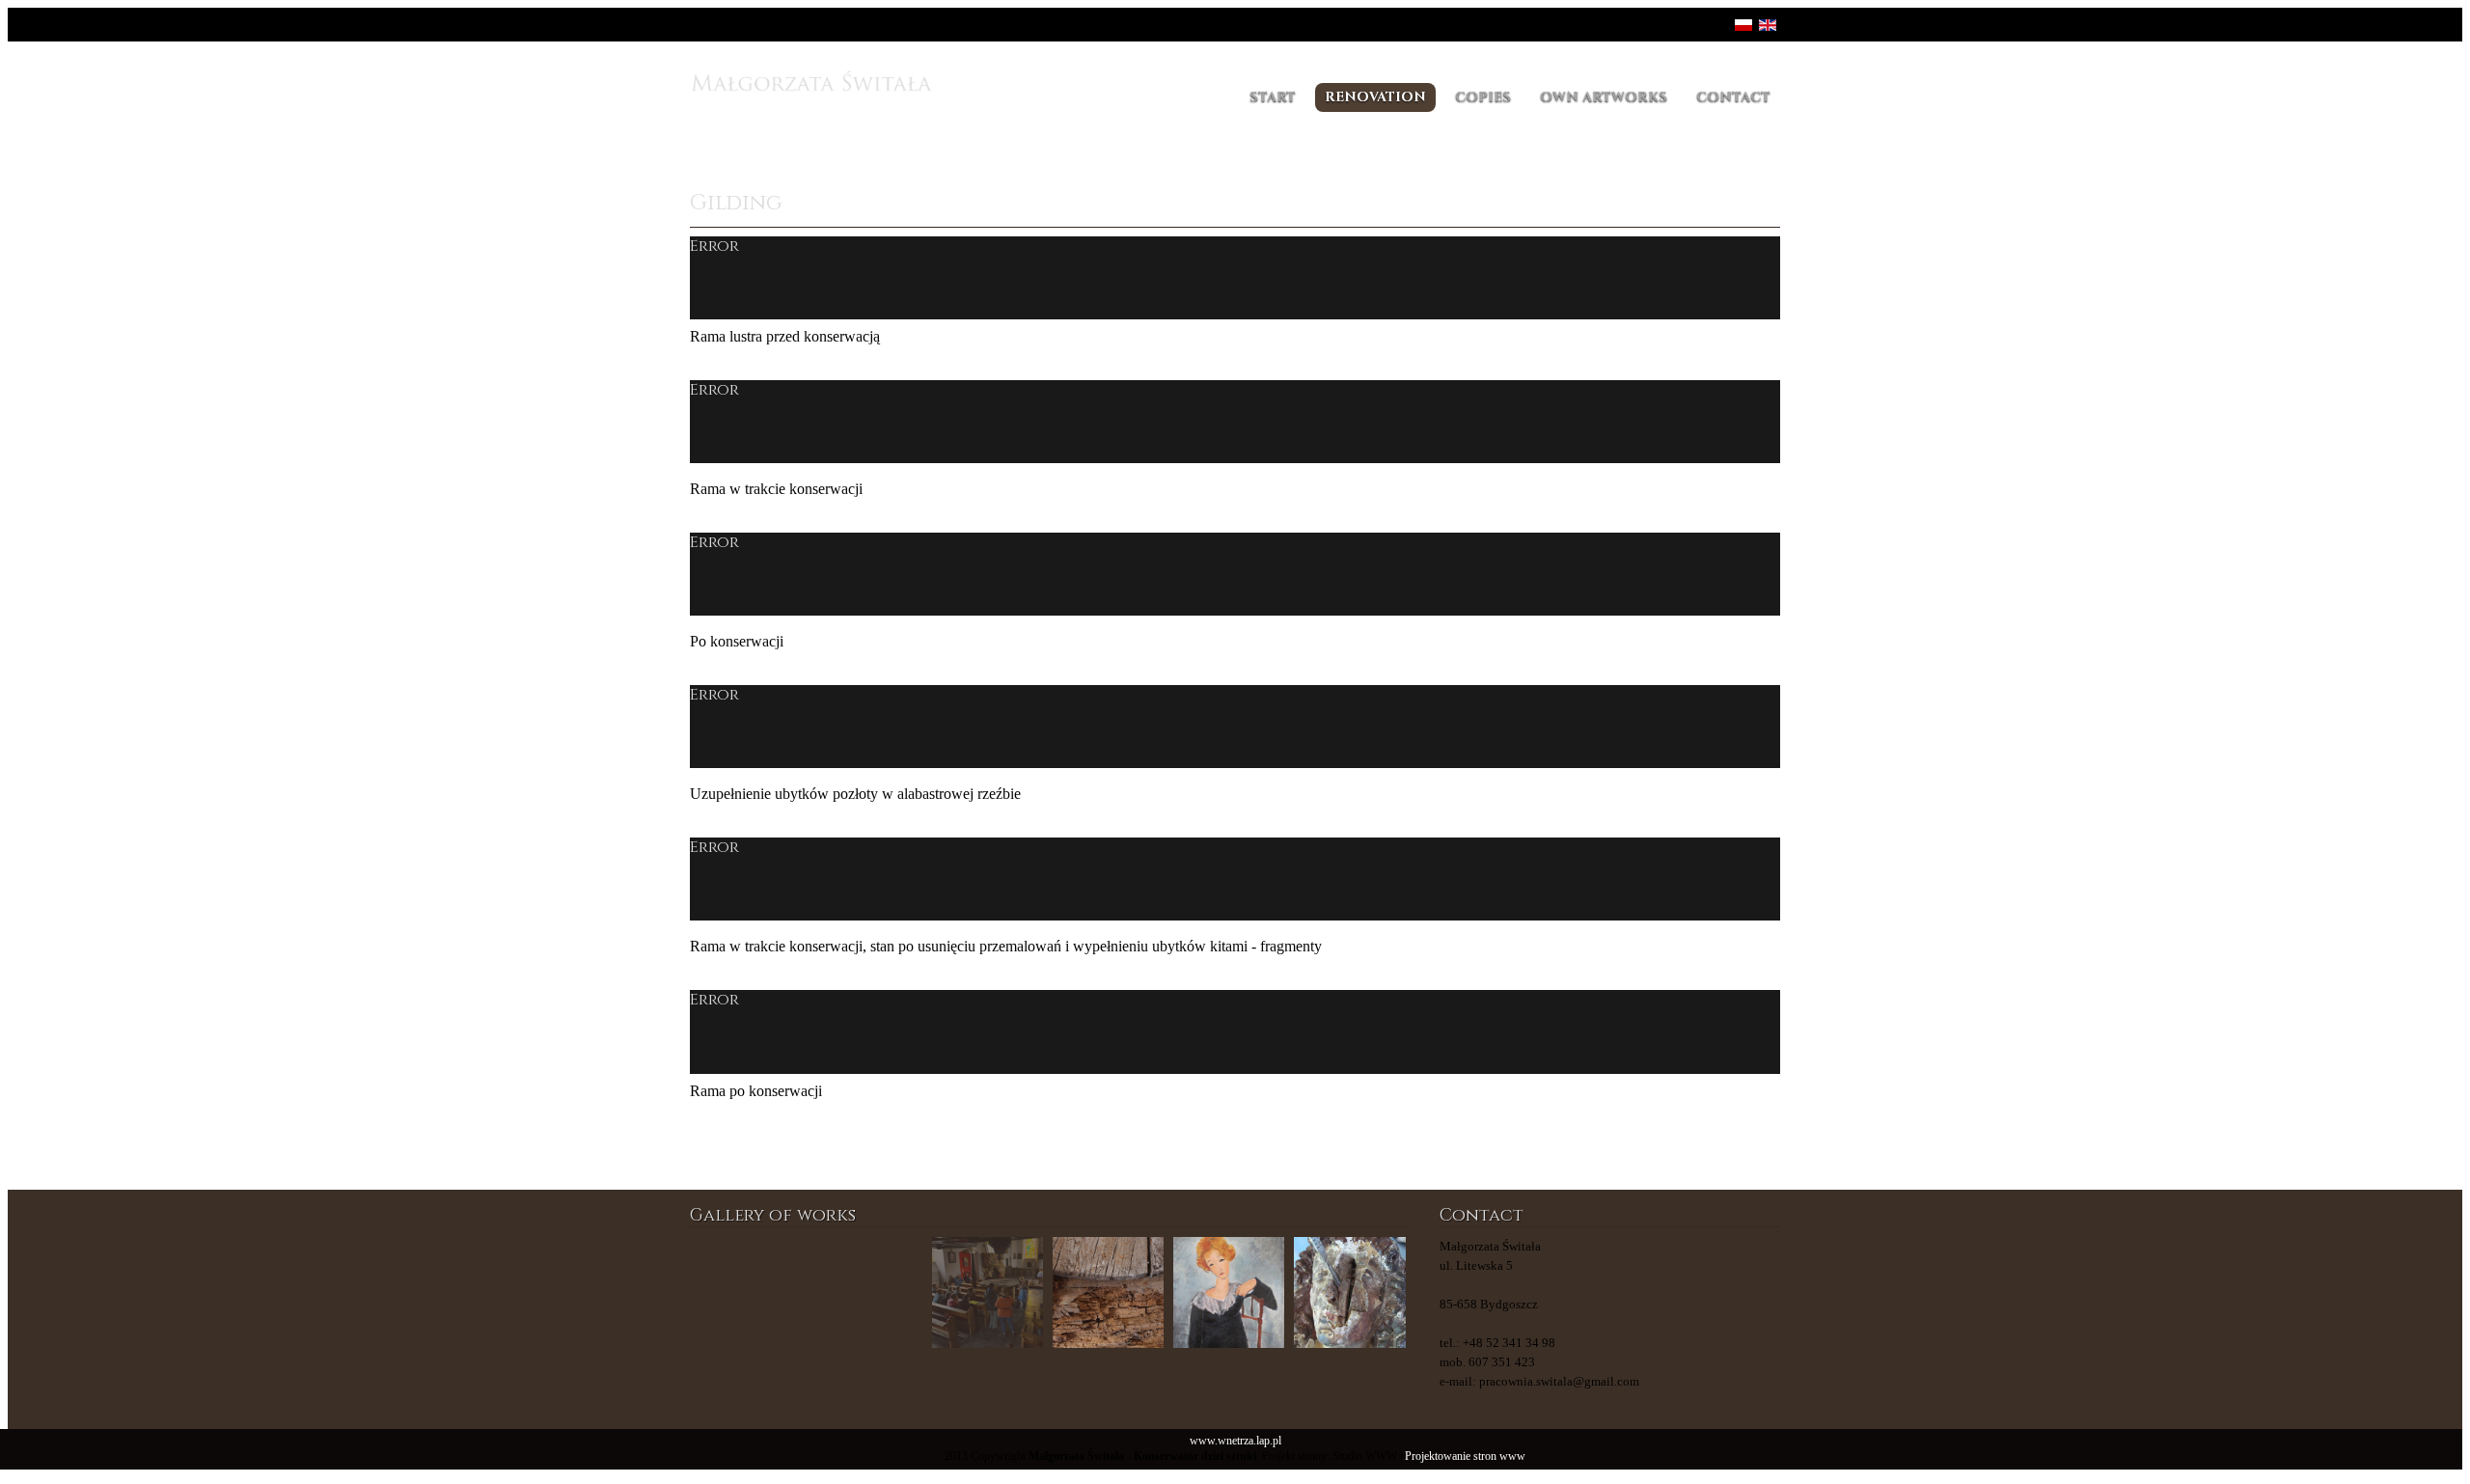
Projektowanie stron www (1465, 1457)
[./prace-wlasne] (866, 1292)
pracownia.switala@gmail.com (1559, 1381)
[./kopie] (1108, 1292)
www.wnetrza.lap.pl (1235, 1441)
